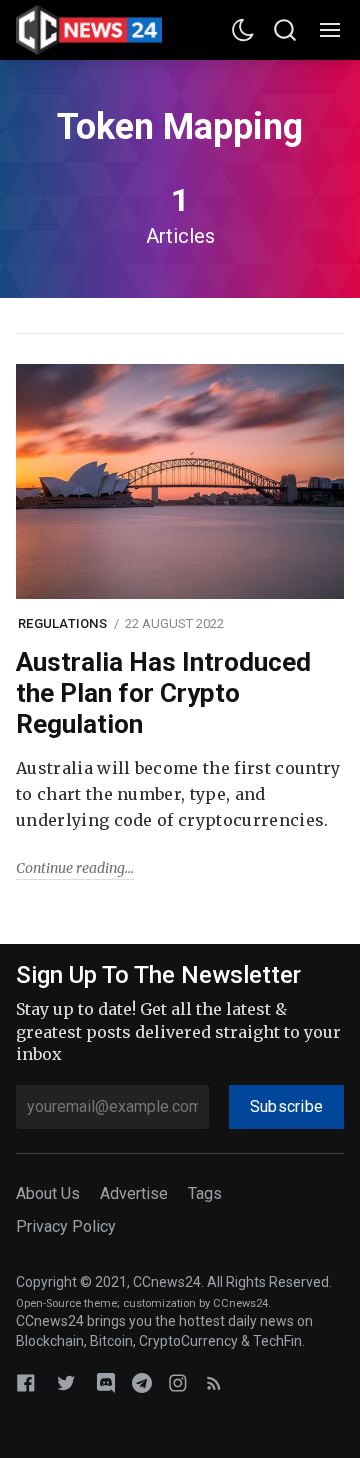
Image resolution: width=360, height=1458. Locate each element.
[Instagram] (178, 1382)
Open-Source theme (66, 1303)
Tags (205, 1193)
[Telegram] (142, 1382)
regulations (62, 623)
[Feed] (214, 1382)
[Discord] (106, 1382)
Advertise (134, 1193)
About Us (48, 1193)
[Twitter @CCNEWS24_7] (66, 1382)
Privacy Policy (66, 1226)
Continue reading (70, 868)
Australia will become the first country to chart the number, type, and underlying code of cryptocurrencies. (178, 793)
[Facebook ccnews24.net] (26, 1382)
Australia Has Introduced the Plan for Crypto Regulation (163, 693)
